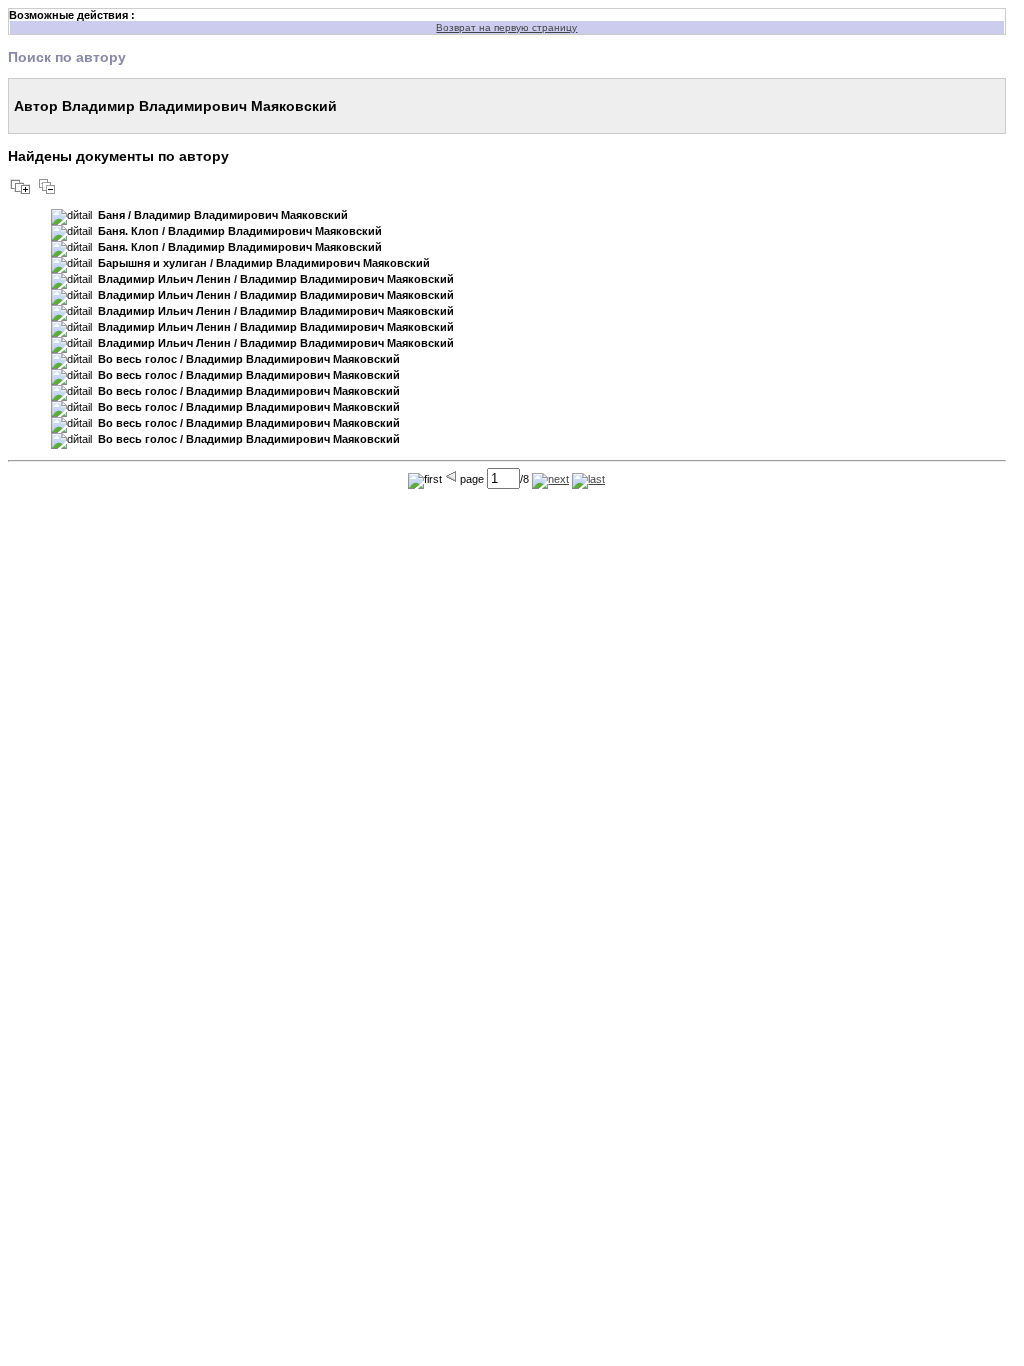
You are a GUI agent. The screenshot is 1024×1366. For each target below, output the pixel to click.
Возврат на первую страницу (506, 27)
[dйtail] (71, 217)
